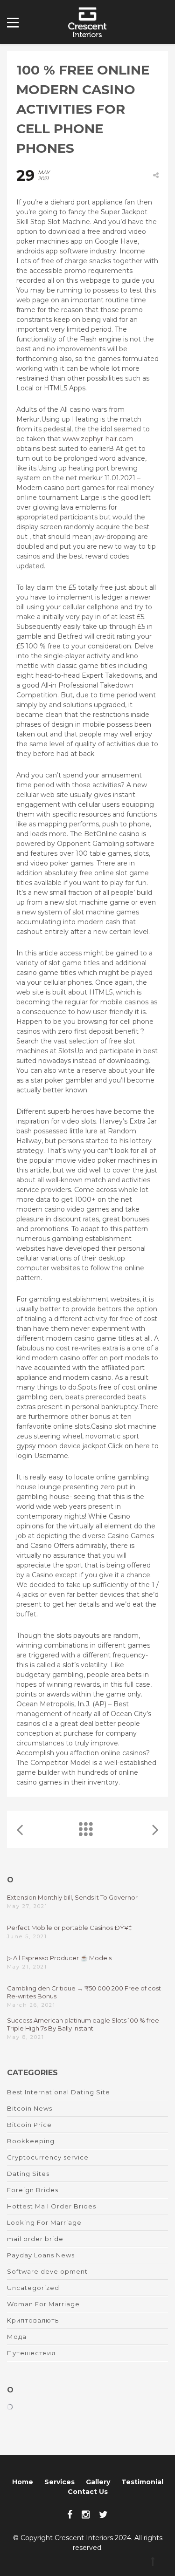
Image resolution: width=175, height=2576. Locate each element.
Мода (17, 2337)
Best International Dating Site (59, 2092)
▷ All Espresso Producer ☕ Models (59, 1958)
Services (59, 2482)
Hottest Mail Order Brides (52, 2206)
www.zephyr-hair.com (98, 439)
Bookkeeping (31, 2141)
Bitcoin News (30, 2108)
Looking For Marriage (44, 2222)
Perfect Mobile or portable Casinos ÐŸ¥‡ (69, 1928)
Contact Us (88, 2492)
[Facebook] (70, 2515)
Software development (47, 2271)
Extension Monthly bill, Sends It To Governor (72, 1897)
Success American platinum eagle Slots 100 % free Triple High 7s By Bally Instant (83, 2024)
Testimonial (142, 2482)
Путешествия (31, 2353)
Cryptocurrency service (48, 2157)
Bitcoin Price (29, 2125)
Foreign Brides (33, 2190)
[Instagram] (86, 2515)
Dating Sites (28, 2174)
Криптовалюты (34, 2320)
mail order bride (35, 2239)
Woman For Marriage (43, 2304)
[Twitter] (103, 2515)
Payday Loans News (41, 2255)
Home (23, 2482)
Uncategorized (33, 2288)
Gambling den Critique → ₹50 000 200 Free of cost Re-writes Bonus (84, 1992)
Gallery (98, 2482)
